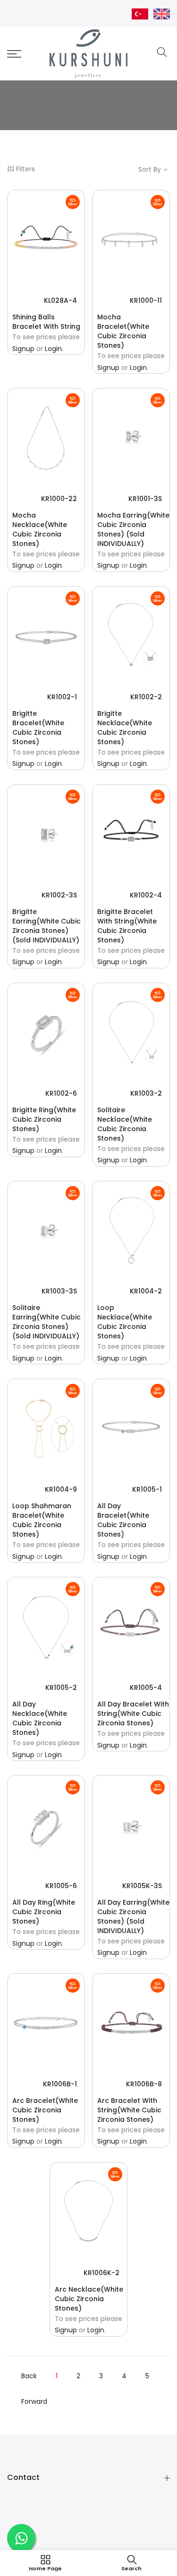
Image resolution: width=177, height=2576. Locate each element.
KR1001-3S (145, 499)
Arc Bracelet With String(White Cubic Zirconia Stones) (129, 2110)
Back (29, 2376)
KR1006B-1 (60, 2084)
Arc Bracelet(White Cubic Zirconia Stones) (45, 2110)
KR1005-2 (61, 1688)
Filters (25, 169)
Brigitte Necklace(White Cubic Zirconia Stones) (125, 728)
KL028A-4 (60, 300)
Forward (34, 2401)
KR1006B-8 (144, 2084)
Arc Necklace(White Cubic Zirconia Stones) (89, 2299)
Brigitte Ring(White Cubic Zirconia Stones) (44, 1119)
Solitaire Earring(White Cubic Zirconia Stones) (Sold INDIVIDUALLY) (46, 1322)
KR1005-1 (147, 1489)
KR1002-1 (62, 697)
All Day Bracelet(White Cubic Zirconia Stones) (123, 1520)
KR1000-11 (146, 300)
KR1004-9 (61, 1489)
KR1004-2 (146, 1291)
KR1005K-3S (142, 1886)
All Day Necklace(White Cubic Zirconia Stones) (40, 1718)
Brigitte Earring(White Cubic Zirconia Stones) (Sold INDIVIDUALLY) (46, 926)
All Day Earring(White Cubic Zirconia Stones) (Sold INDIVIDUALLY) (133, 1917)
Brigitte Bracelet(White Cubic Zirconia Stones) (38, 728)
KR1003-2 (146, 1093)
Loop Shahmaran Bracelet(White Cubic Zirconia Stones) (42, 1520)
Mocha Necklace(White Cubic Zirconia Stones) (40, 529)
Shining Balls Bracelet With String (46, 322)
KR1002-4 (146, 895)
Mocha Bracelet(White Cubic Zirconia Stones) (123, 331)
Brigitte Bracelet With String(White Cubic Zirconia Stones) (127, 926)
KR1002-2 (146, 697)
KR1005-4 (146, 1688)
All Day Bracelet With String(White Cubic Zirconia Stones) (133, 1714)
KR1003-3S (59, 1291)
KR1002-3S (59, 895)
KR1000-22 (59, 499)
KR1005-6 (61, 1886)
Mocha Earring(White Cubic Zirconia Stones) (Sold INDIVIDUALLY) (133, 529)
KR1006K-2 (101, 2273)
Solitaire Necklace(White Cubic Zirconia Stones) (125, 1124)
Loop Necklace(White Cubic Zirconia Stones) (125, 1322)
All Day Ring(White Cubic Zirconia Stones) (44, 1912)
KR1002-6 (61, 1093)
